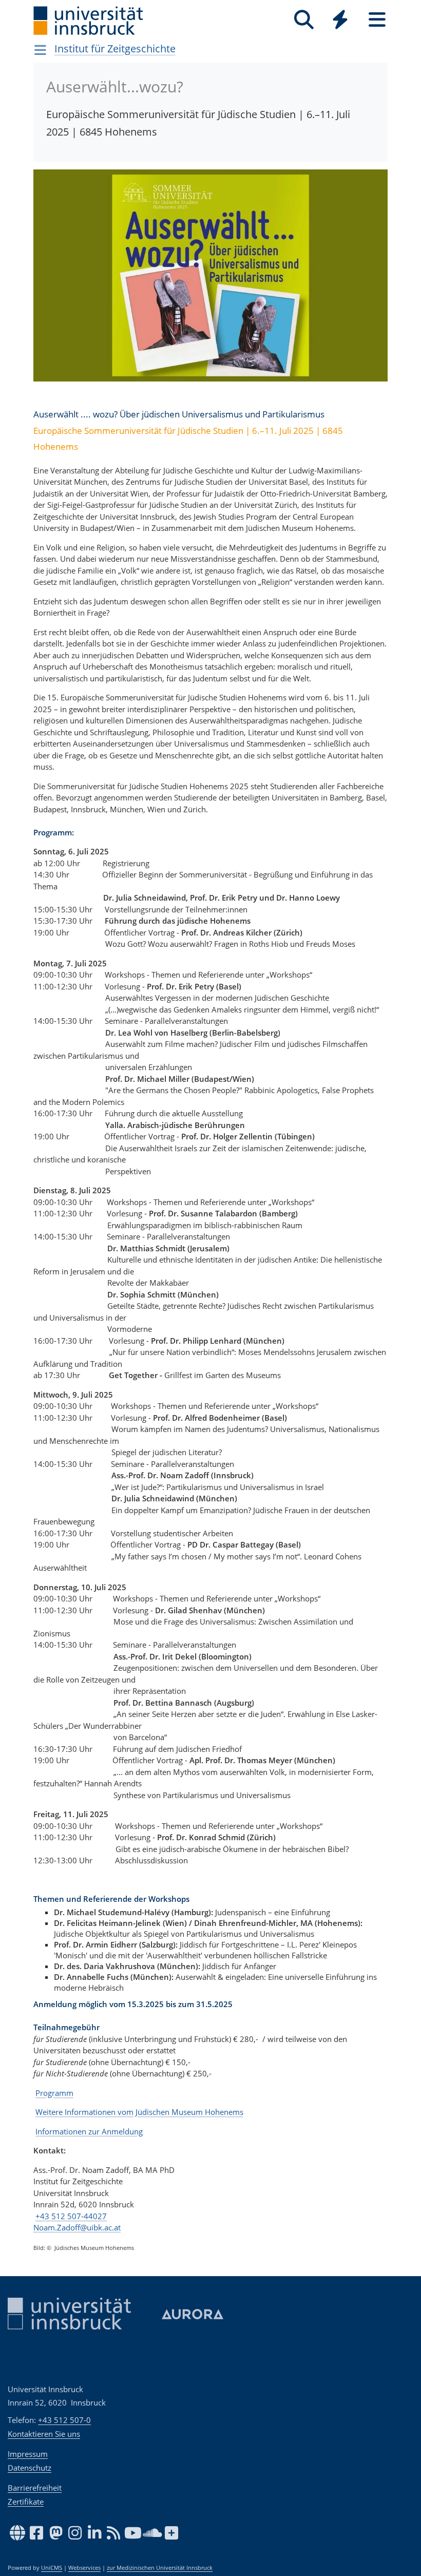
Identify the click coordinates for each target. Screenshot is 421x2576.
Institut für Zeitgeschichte (115, 49)
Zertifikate (26, 2502)
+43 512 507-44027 (71, 2216)
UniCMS (52, 2568)
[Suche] (304, 20)
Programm (54, 2093)
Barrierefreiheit (35, 2488)
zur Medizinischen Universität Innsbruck (160, 2568)
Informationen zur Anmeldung (89, 2131)
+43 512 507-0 (64, 2420)
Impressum (28, 2454)
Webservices (84, 2568)
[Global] (340, 21)
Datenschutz (30, 2468)
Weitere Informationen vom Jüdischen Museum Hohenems (139, 2112)
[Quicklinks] (340, 20)
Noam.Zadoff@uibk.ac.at (77, 2227)
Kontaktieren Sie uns (44, 2434)
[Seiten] (377, 20)
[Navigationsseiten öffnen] (40, 50)
